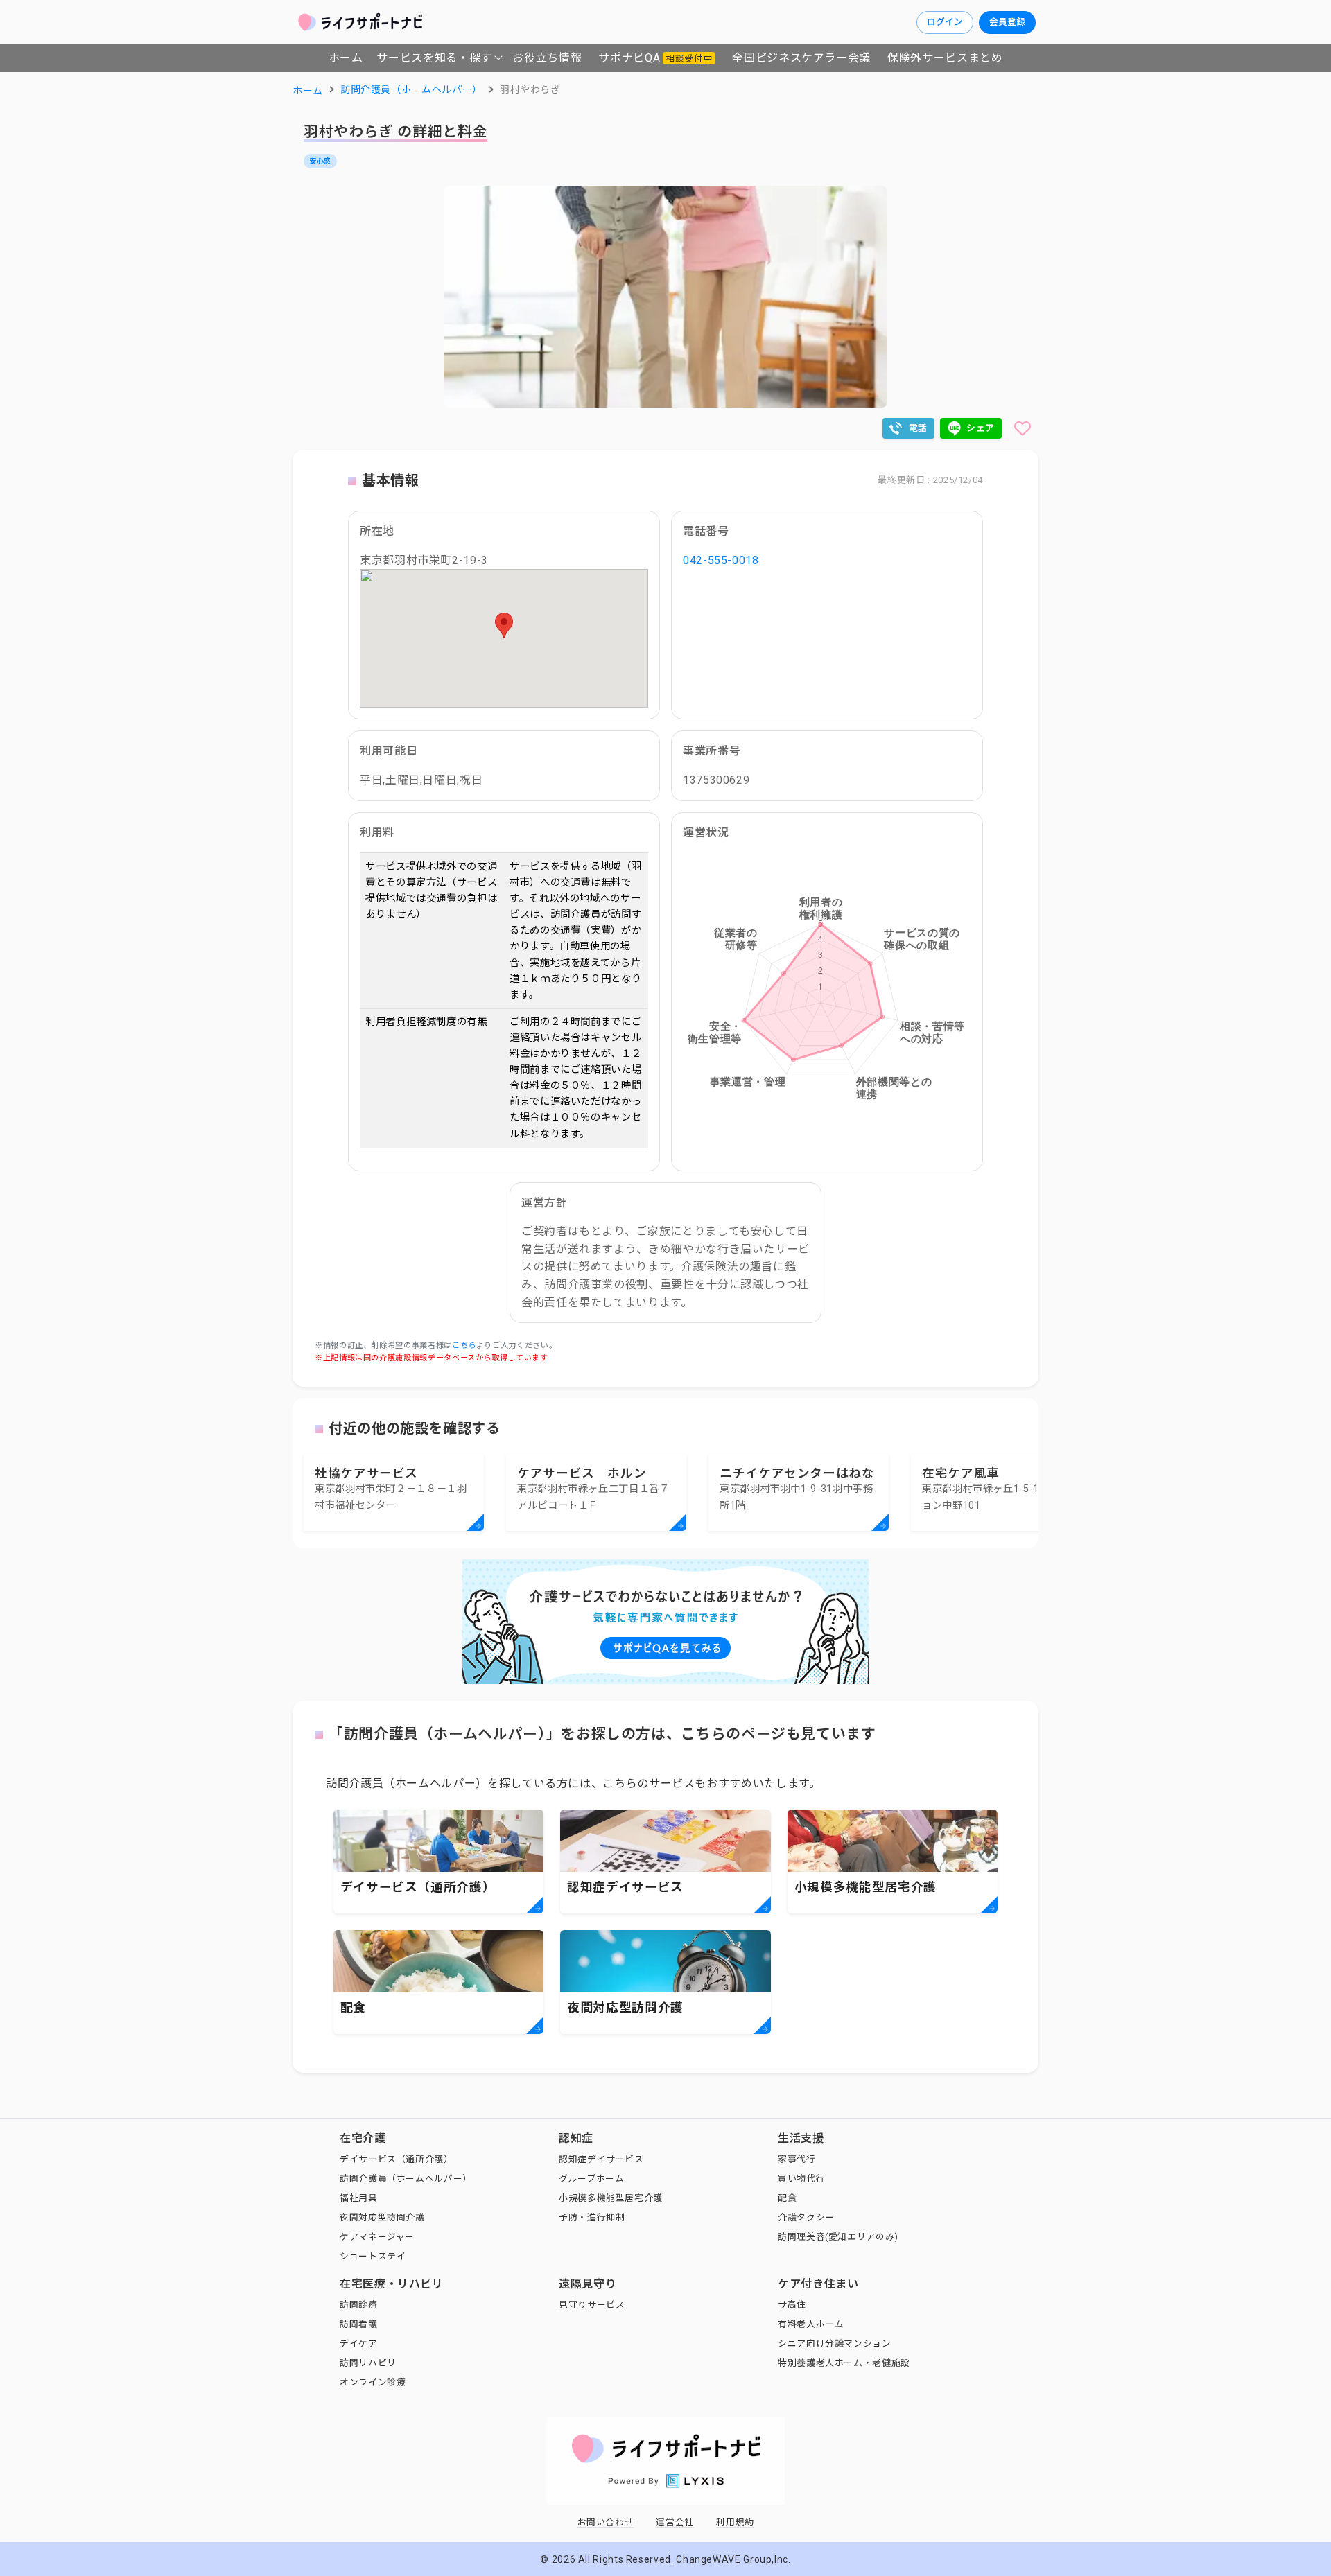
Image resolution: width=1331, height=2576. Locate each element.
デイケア (359, 2343)
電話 (918, 428)
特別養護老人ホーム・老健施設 (844, 2363)
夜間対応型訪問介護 (382, 2217)
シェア (981, 428)
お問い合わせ (606, 2522)
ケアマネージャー (377, 2237)
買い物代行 (801, 2179)
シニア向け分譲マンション (835, 2343)
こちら (464, 1346)
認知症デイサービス (601, 2159)
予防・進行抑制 (592, 2217)
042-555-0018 (721, 560)
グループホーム (591, 2179)
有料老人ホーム (811, 2324)
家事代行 (797, 2159)
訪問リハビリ (368, 2363)
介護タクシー (806, 2217)
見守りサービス (592, 2305)
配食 (787, 2198)
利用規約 (735, 2522)
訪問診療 (359, 2305)
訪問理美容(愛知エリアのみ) (838, 2237)
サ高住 (792, 2305)
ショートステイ (373, 2256)
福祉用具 (359, 2198)
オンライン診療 (373, 2382)
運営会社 (675, 2522)
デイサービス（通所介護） (397, 2159)
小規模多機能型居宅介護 (611, 2198)
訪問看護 (359, 2324)
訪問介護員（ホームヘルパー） (406, 2179)
